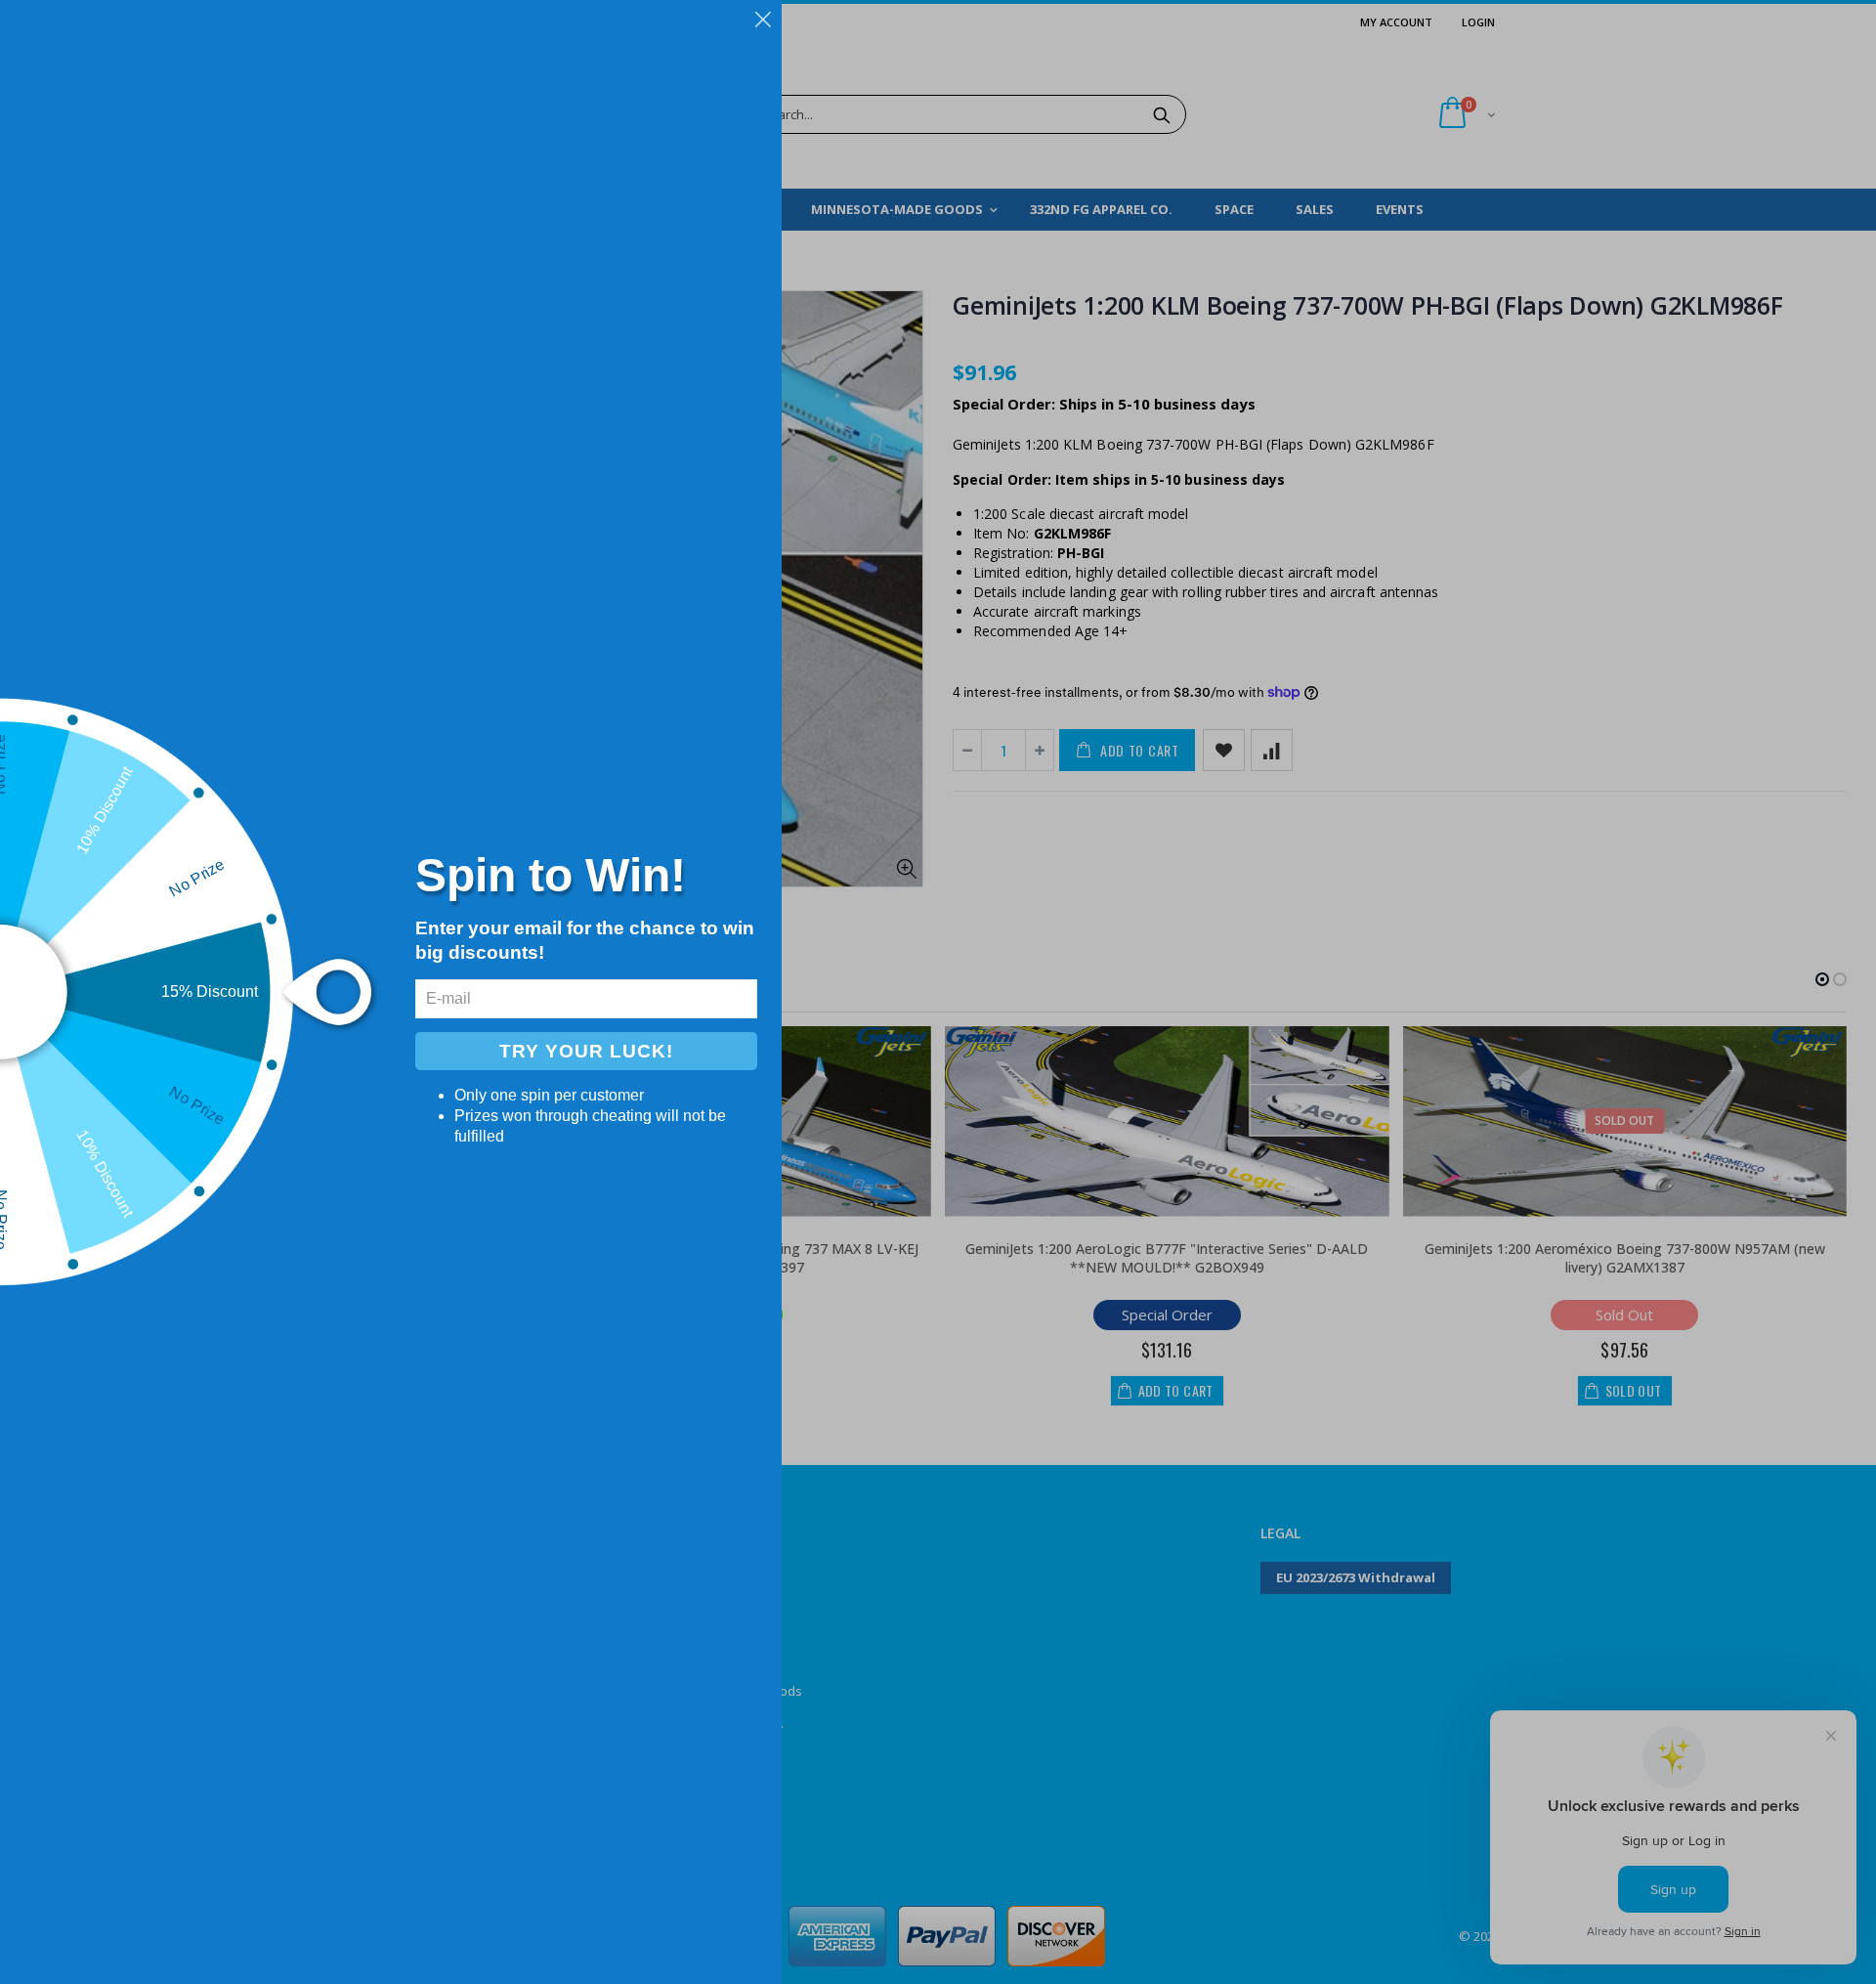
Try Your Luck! (586, 1051)
